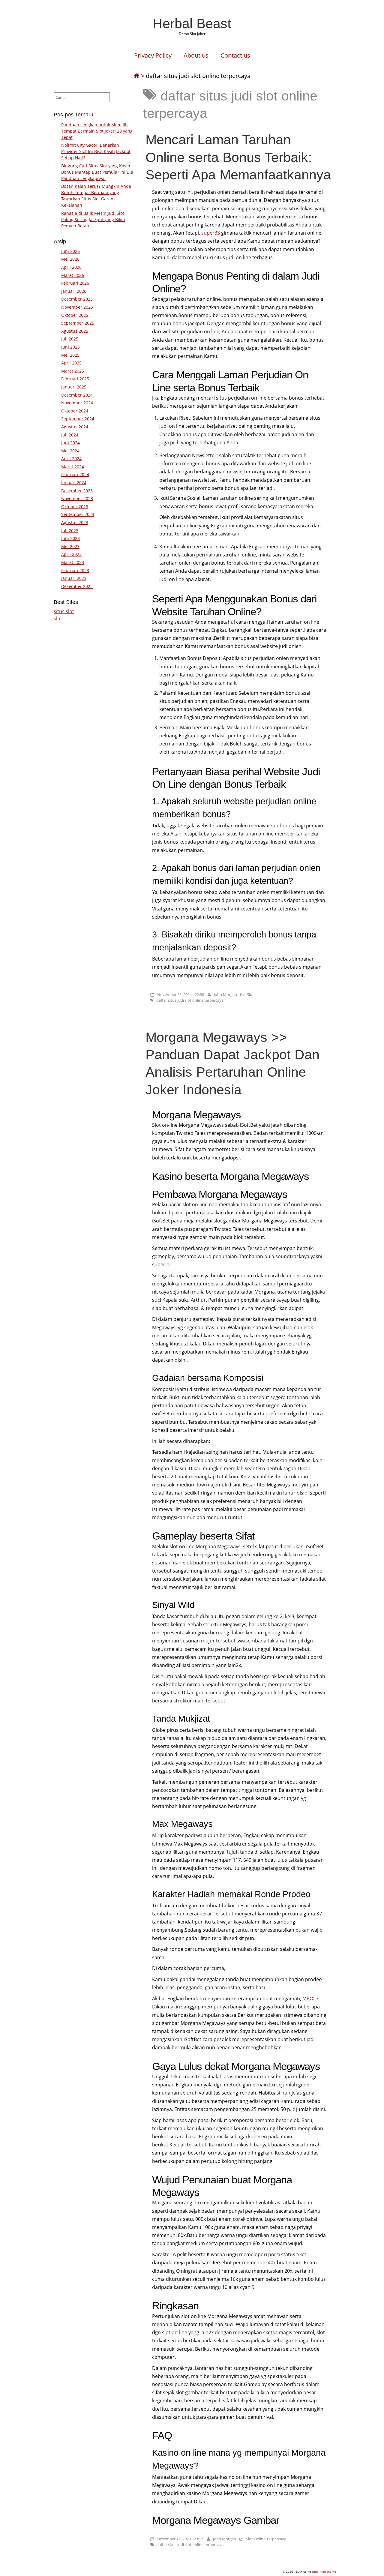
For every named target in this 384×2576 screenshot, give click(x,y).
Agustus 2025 (75, 331)
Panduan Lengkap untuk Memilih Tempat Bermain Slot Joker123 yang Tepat (97, 131)
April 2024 (71, 459)
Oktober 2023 (75, 507)
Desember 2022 (77, 586)
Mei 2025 (70, 355)
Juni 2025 (70, 347)
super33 (211, 233)
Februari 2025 (75, 379)
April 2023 (71, 554)
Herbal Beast (192, 23)
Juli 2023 (70, 531)
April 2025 (71, 363)
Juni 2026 (70, 251)
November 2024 (77, 403)
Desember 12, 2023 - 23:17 (180, 2539)
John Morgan (225, 994)
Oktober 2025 (75, 315)
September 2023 (78, 514)
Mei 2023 (70, 546)
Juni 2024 (70, 443)
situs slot (64, 611)
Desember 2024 (77, 395)
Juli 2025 (70, 339)
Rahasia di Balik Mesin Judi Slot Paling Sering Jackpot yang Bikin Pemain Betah (93, 219)
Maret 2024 (73, 467)
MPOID (310, 1999)
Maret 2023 (73, 562)
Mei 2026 (70, 259)
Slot (250, 994)
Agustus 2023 (75, 522)
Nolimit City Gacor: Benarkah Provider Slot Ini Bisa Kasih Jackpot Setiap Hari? (96, 151)
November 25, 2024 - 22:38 (181, 994)
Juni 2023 (70, 538)
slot (58, 619)
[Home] (136, 76)
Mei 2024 (70, 451)
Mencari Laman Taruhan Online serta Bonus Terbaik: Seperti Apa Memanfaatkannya (238, 157)
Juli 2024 (70, 435)
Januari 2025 (74, 387)
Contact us (235, 55)
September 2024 (78, 419)
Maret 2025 (73, 371)
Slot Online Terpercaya (266, 2539)
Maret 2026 (73, 275)
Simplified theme (324, 2572)
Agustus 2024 (75, 427)
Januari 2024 (74, 483)
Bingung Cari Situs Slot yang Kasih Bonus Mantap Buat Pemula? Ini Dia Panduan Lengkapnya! (97, 172)
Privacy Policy (153, 55)
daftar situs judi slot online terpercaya (190, 1000)
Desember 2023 (77, 491)
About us (196, 55)
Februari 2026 (75, 283)
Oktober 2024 (75, 411)
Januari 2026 (74, 291)
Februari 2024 (75, 474)
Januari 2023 (74, 578)
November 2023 (77, 498)
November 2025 (77, 307)
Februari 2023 (75, 570)
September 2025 (78, 323)
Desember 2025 (77, 299)
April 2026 (71, 267)
